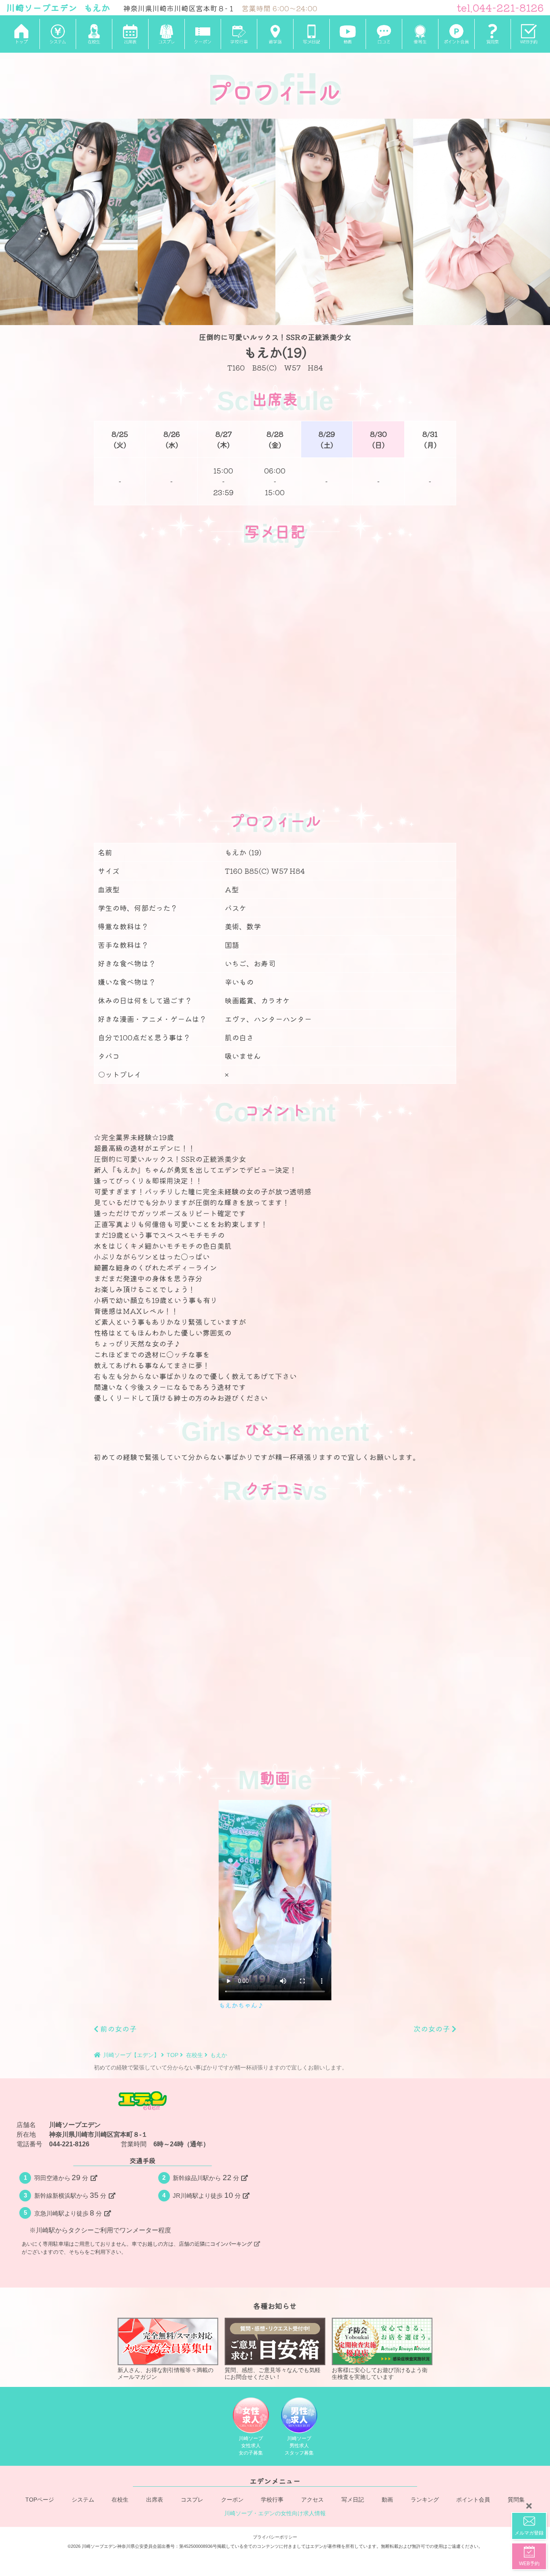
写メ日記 (353, 2500)
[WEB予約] (529, 34)
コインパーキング (231, 2244)
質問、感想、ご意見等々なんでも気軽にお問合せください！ (273, 2373)
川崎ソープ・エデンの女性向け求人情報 (275, 2513)
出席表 (155, 2500)
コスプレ (192, 2500)
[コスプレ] (166, 34)
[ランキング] (420, 34)
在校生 (120, 2500)
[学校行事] (239, 34)
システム (83, 2500)
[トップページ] (21, 34)
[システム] (58, 34)
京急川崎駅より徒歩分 (68, 2213)
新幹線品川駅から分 (206, 2178)
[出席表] (130, 34)
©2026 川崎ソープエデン (92, 2546)
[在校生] (94, 34)
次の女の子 (433, 2028)
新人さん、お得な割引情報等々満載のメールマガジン (165, 2373)
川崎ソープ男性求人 (299, 2445)
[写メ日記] (311, 34)
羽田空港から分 (61, 2178)
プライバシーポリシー (275, 2537)
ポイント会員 (473, 2500)
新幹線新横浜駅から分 (70, 2195)
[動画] (347, 34)
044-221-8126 (69, 2144)
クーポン (232, 2500)
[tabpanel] (69, 222)
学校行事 (272, 2500)
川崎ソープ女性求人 (251, 2445)
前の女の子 (117, 2028)
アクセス (312, 2500)
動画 (387, 2500)
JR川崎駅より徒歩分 (207, 2195)
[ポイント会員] (456, 34)
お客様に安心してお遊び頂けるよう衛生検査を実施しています (380, 2373)
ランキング (425, 2500)
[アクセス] (275, 34)
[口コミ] (384, 34)
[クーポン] (203, 34)
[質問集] (492, 34)
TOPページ (40, 2500)
